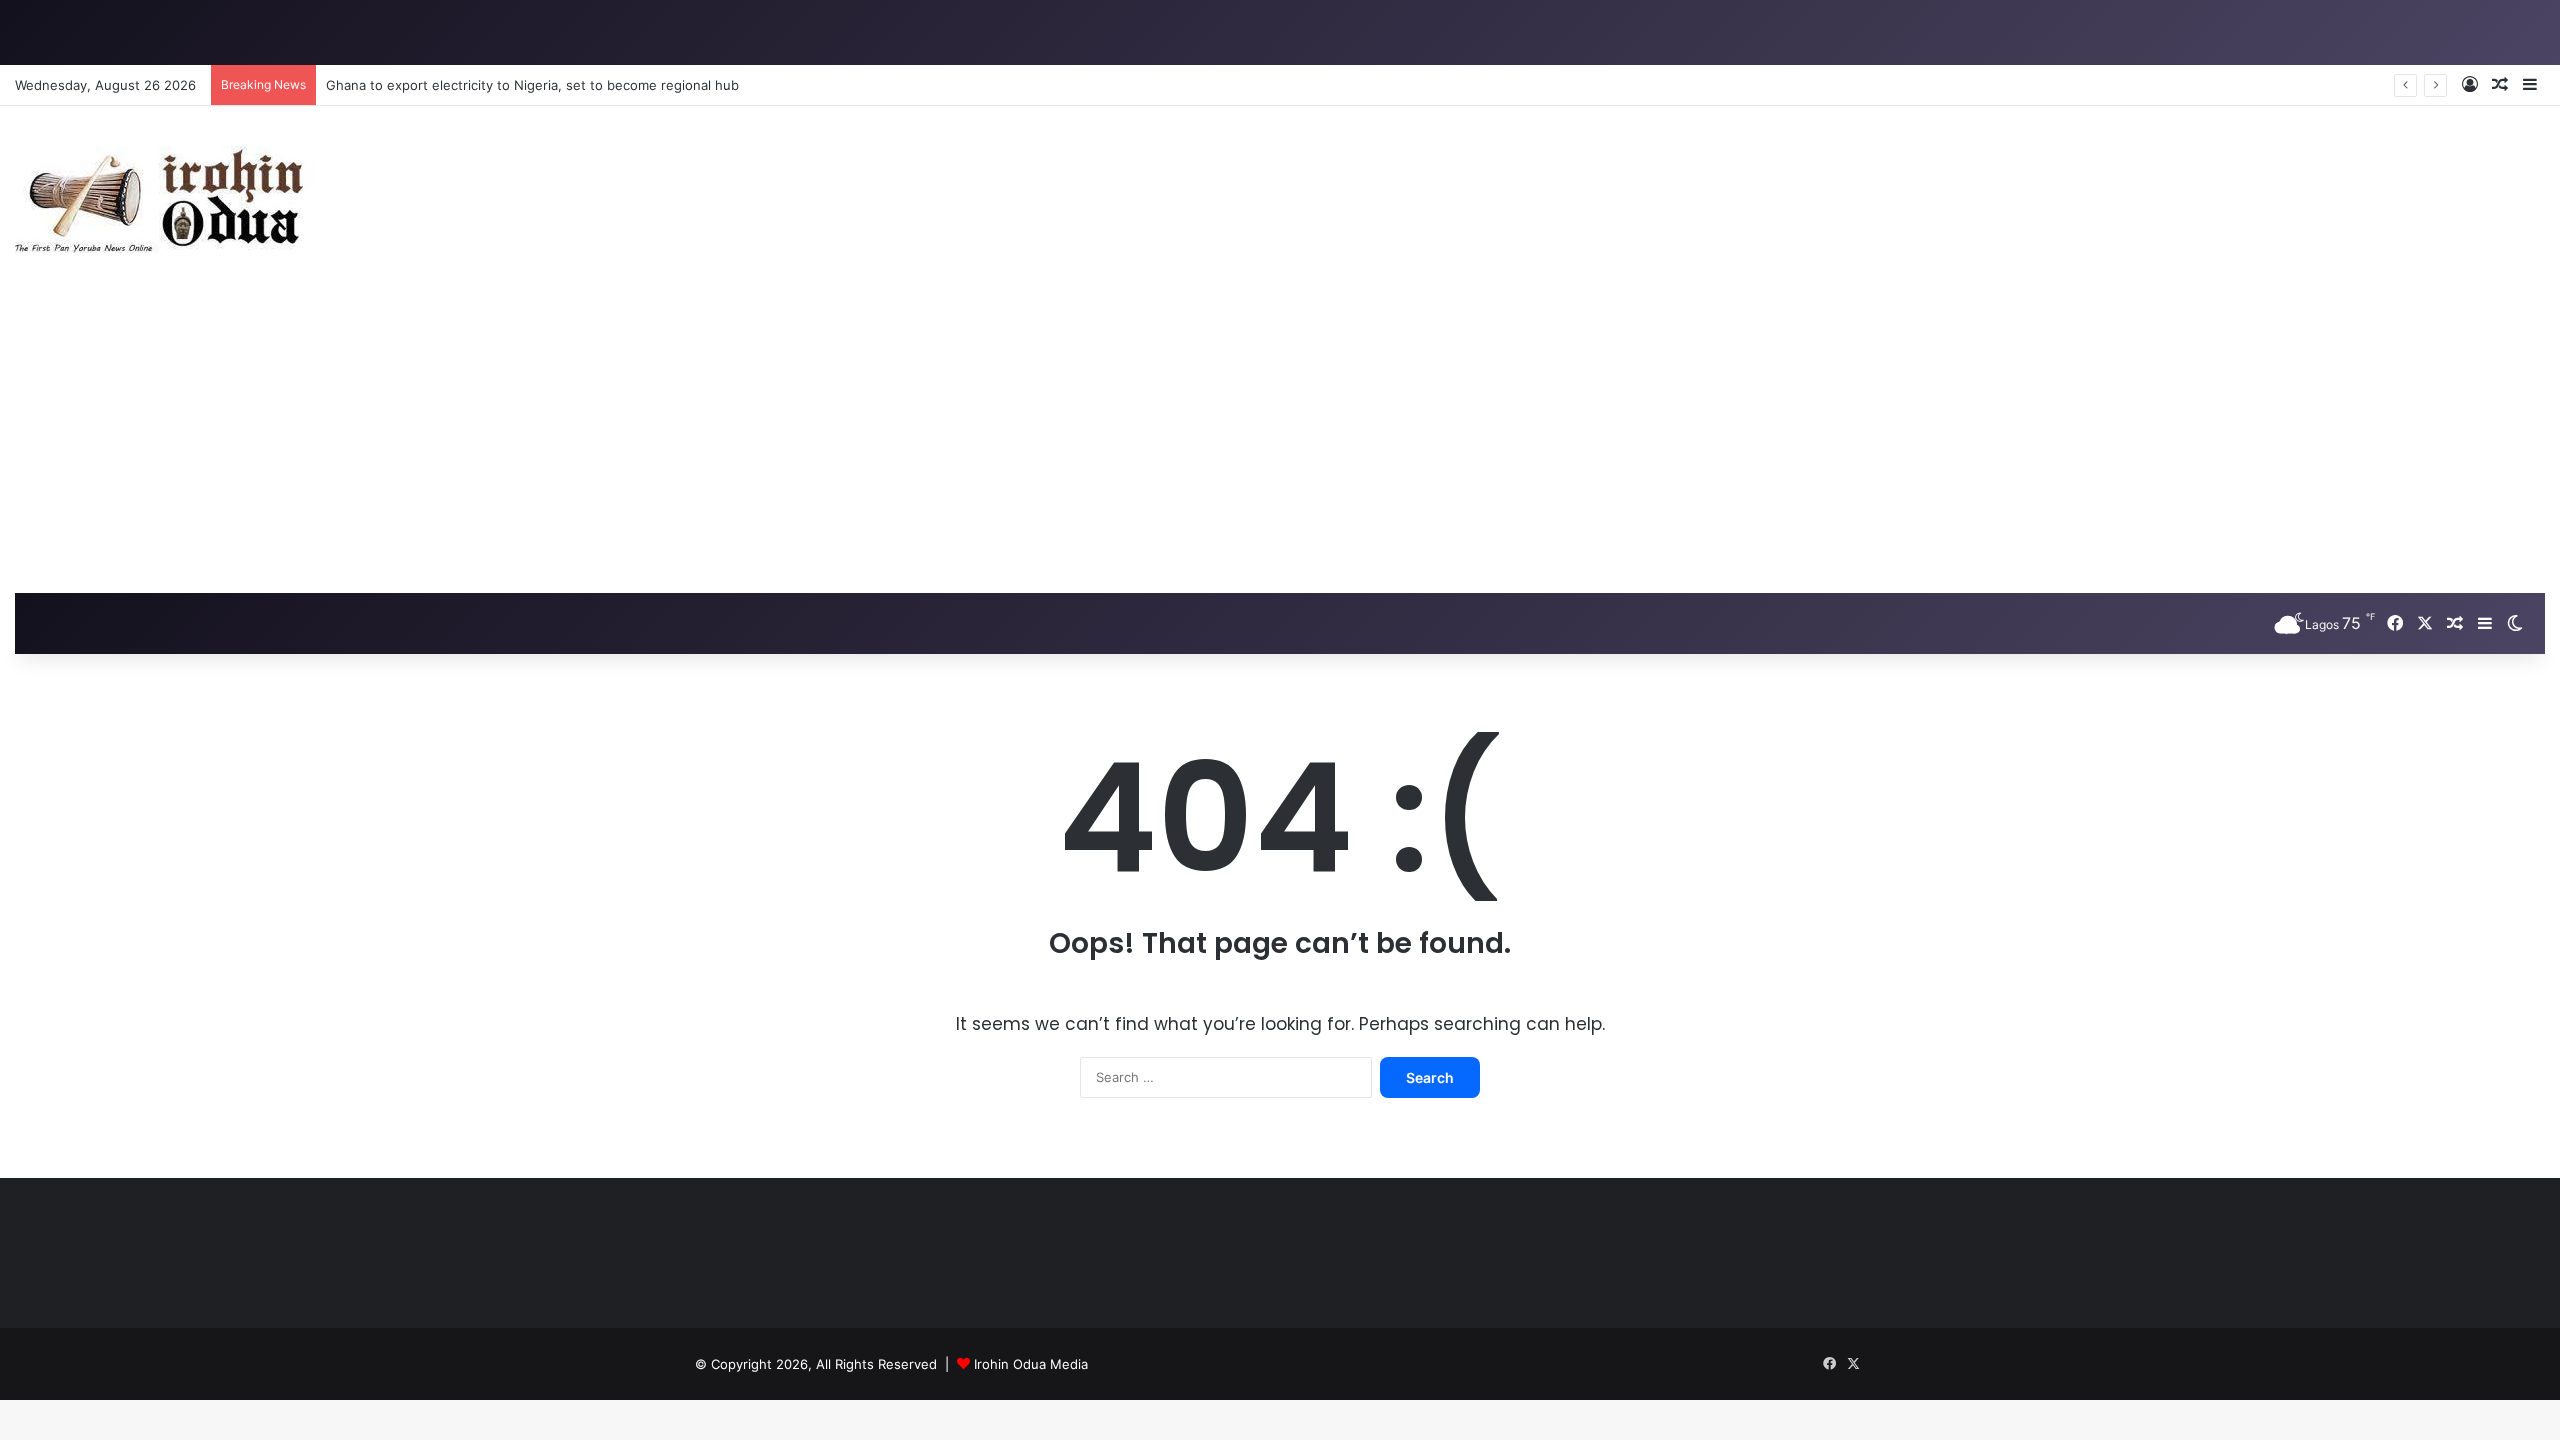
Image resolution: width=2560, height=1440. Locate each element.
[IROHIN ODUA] (165, 199)
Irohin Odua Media (1031, 1364)
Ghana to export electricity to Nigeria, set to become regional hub (532, 85)
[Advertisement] (1280, 443)
